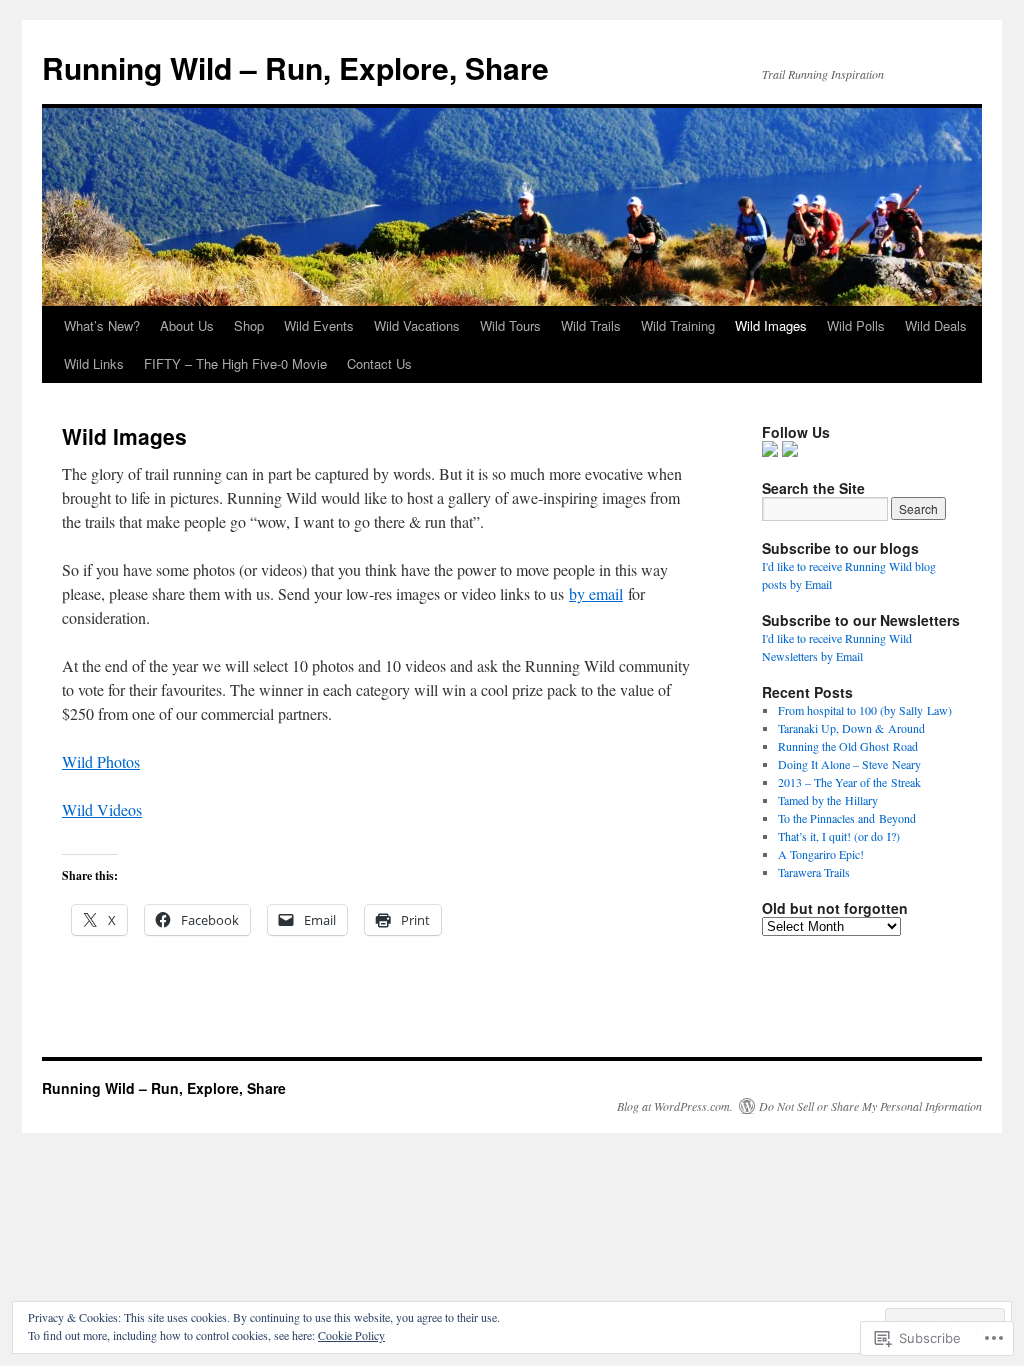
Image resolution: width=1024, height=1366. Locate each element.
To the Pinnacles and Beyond (847, 818)
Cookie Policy (351, 1335)
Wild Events (319, 325)
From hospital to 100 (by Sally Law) (865, 710)
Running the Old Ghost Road (848, 746)
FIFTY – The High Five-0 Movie (235, 363)
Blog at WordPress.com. (675, 1106)
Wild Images (771, 325)
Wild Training (678, 325)
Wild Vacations (417, 325)
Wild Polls (856, 325)
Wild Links (94, 363)
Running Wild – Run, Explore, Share (295, 67)
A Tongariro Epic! (821, 854)
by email (596, 593)
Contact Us (379, 363)
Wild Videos (102, 809)
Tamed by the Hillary (828, 800)
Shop (249, 325)
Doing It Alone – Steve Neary (849, 764)
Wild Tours (510, 325)
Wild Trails (591, 325)
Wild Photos (101, 761)
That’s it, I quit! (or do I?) (839, 836)
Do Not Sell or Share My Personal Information (870, 1106)
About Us (187, 325)
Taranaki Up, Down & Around (851, 728)
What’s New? (102, 325)
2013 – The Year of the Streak (849, 782)
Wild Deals (936, 325)
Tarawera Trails (814, 872)
